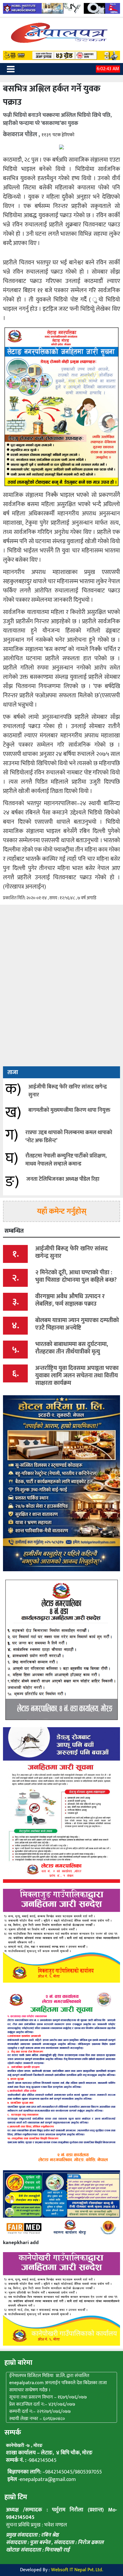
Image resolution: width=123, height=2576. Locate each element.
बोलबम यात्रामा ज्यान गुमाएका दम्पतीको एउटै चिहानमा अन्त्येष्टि (77, 1324)
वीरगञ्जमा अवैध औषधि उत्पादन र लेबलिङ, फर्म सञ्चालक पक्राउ (70, 1300)
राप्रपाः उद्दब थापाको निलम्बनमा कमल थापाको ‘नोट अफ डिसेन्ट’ (69, 1137)
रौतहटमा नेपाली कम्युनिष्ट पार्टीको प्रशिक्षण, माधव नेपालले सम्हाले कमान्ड (66, 1160)
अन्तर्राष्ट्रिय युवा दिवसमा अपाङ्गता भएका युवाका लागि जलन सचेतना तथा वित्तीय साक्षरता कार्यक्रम (77, 1376)
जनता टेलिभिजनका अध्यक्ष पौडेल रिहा (63, 1179)
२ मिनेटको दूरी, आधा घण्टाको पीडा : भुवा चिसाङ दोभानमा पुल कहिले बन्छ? (76, 1276)
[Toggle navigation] (11, 69)
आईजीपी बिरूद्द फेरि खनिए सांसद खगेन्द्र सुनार (68, 1091)
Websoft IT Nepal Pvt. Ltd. (77, 2570)
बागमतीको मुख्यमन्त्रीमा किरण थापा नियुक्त (69, 1110)
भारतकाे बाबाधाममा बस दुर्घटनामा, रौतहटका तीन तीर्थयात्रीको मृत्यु (72, 1348)
